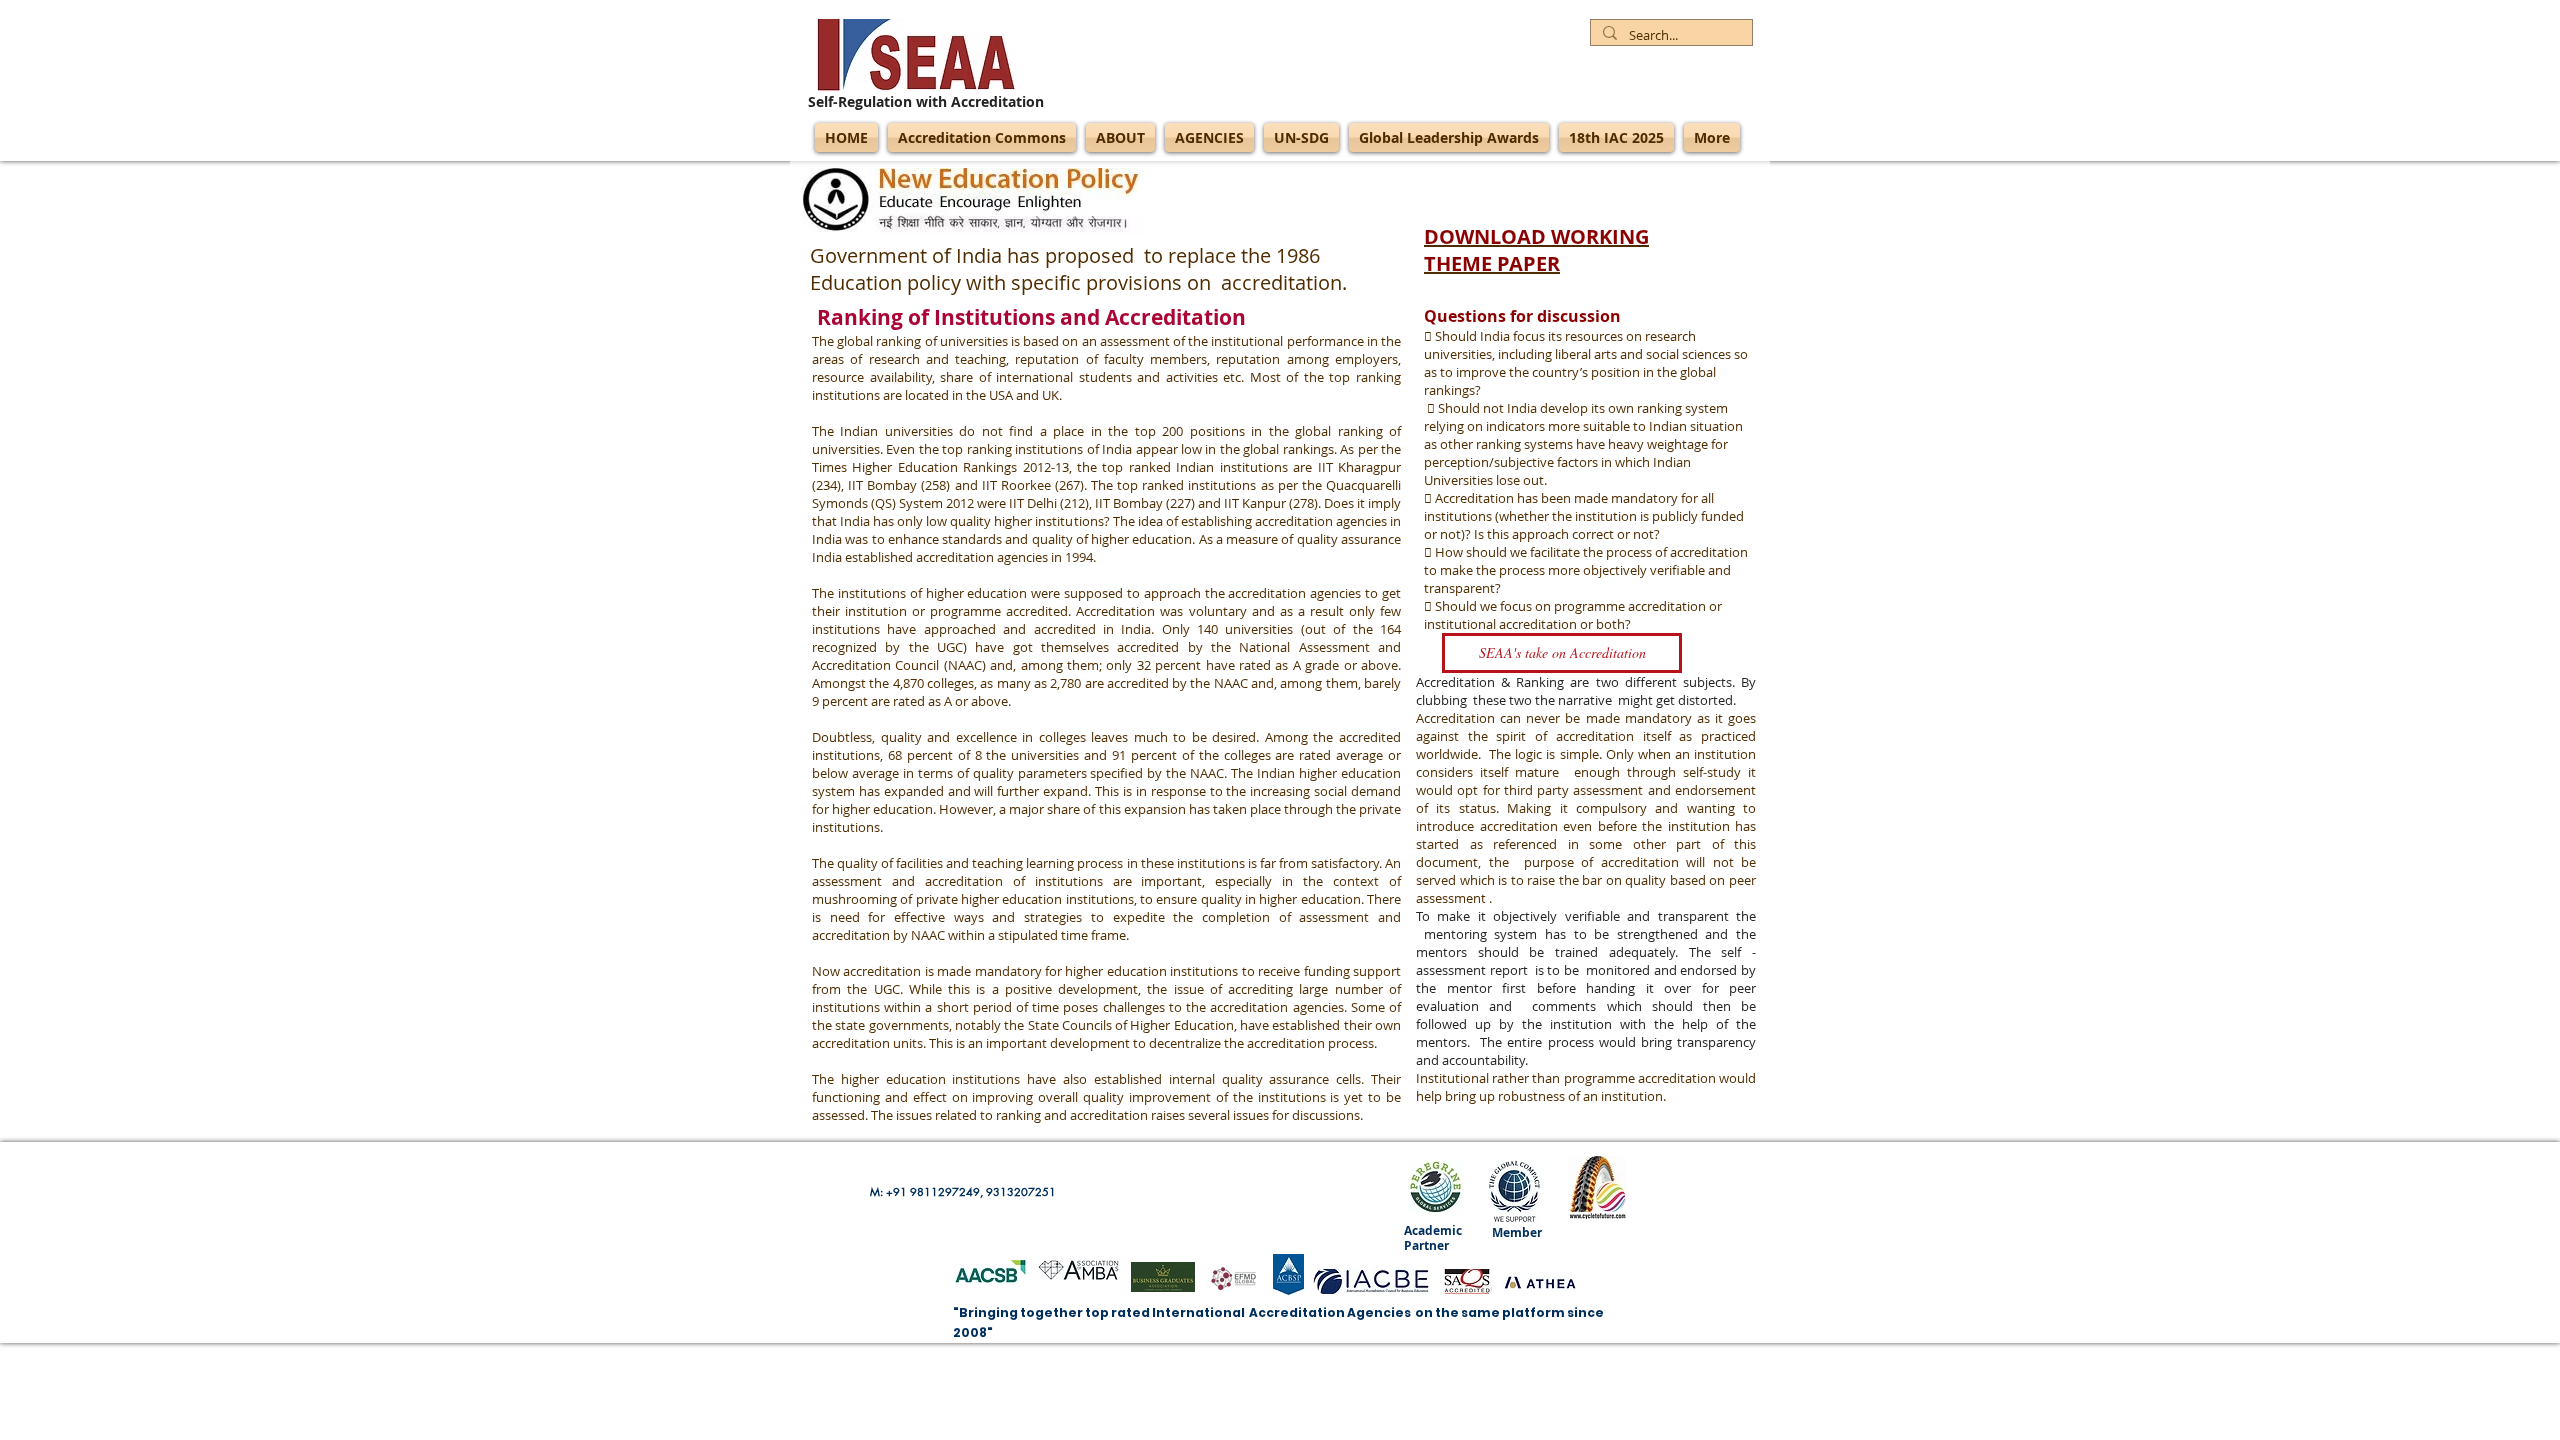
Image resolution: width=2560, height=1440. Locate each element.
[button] (1562, 653)
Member (1517, 1232)
